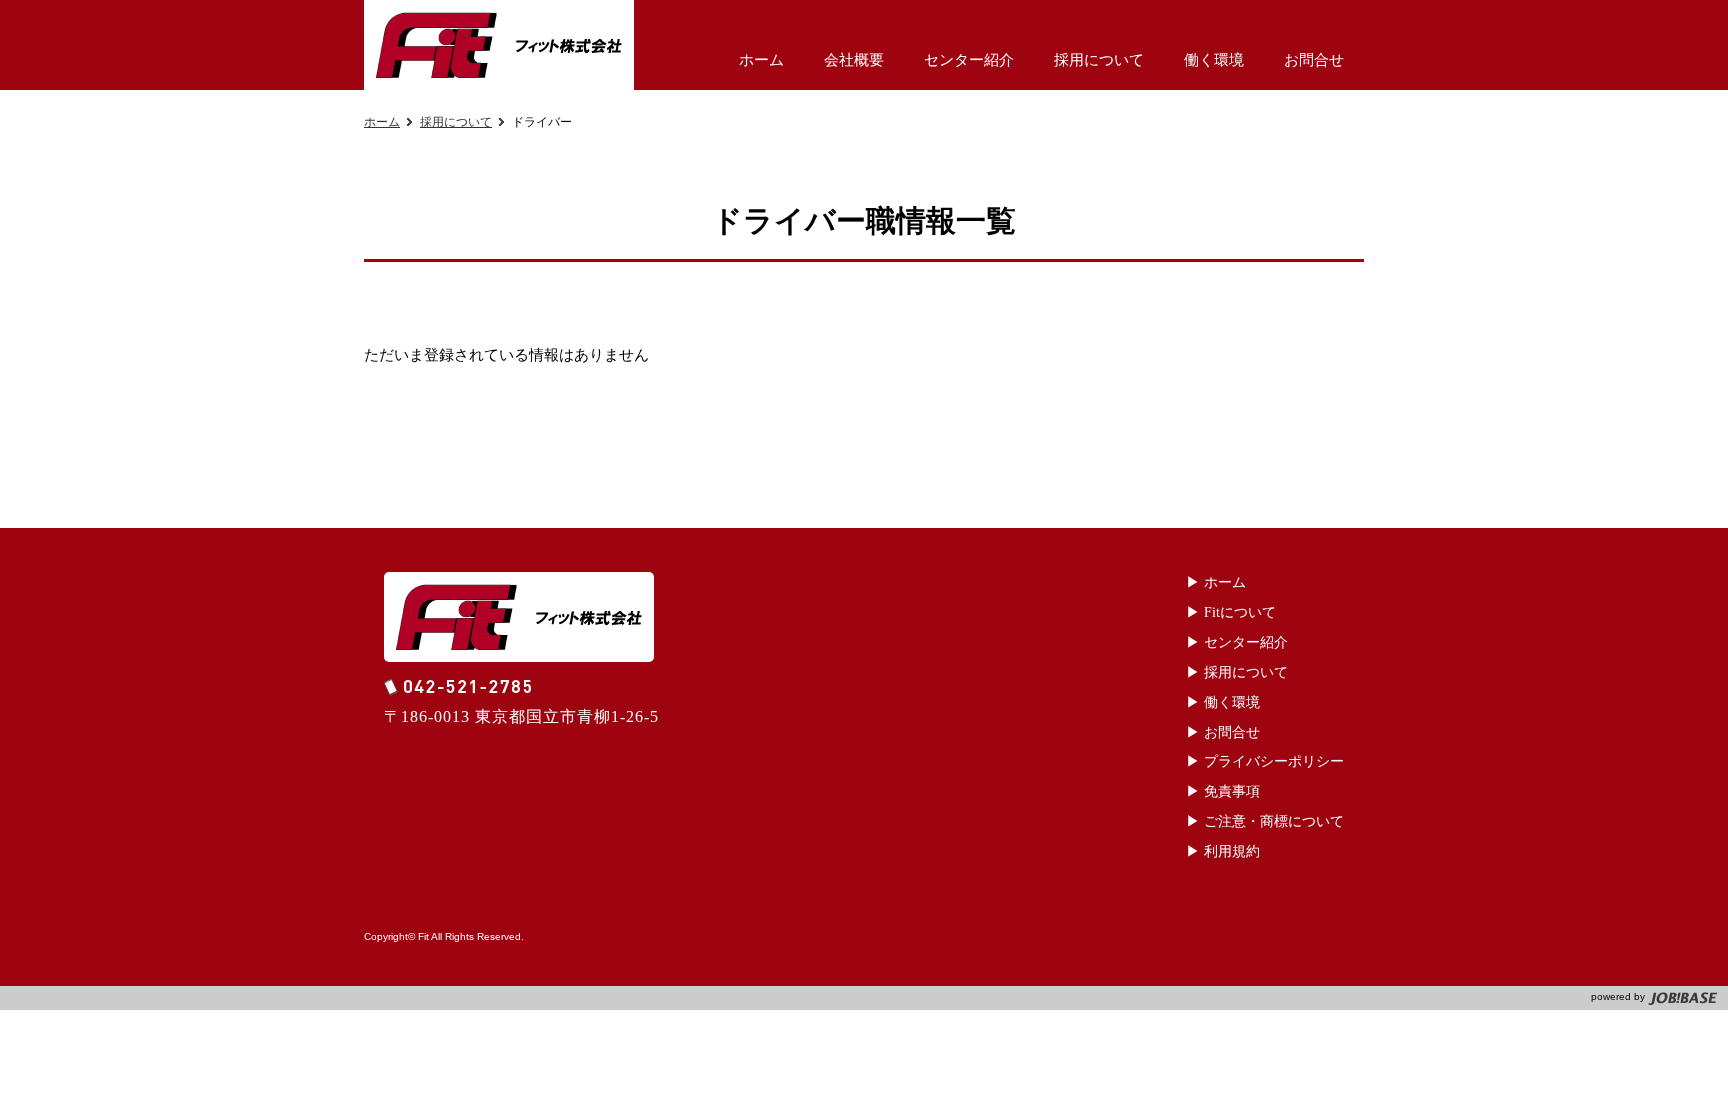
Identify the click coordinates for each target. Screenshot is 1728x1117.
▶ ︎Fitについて (1231, 612)
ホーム (382, 122)
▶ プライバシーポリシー (1265, 761)
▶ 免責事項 (1223, 791)
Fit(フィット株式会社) (499, 45)
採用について (456, 122)
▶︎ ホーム (1216, 582)
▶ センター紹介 (1237, 642)
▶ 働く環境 (1223, 702)
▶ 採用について (1237, 672)
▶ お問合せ (1223, 732)
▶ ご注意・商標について (1265, 821)
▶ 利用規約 (1223, 851)
